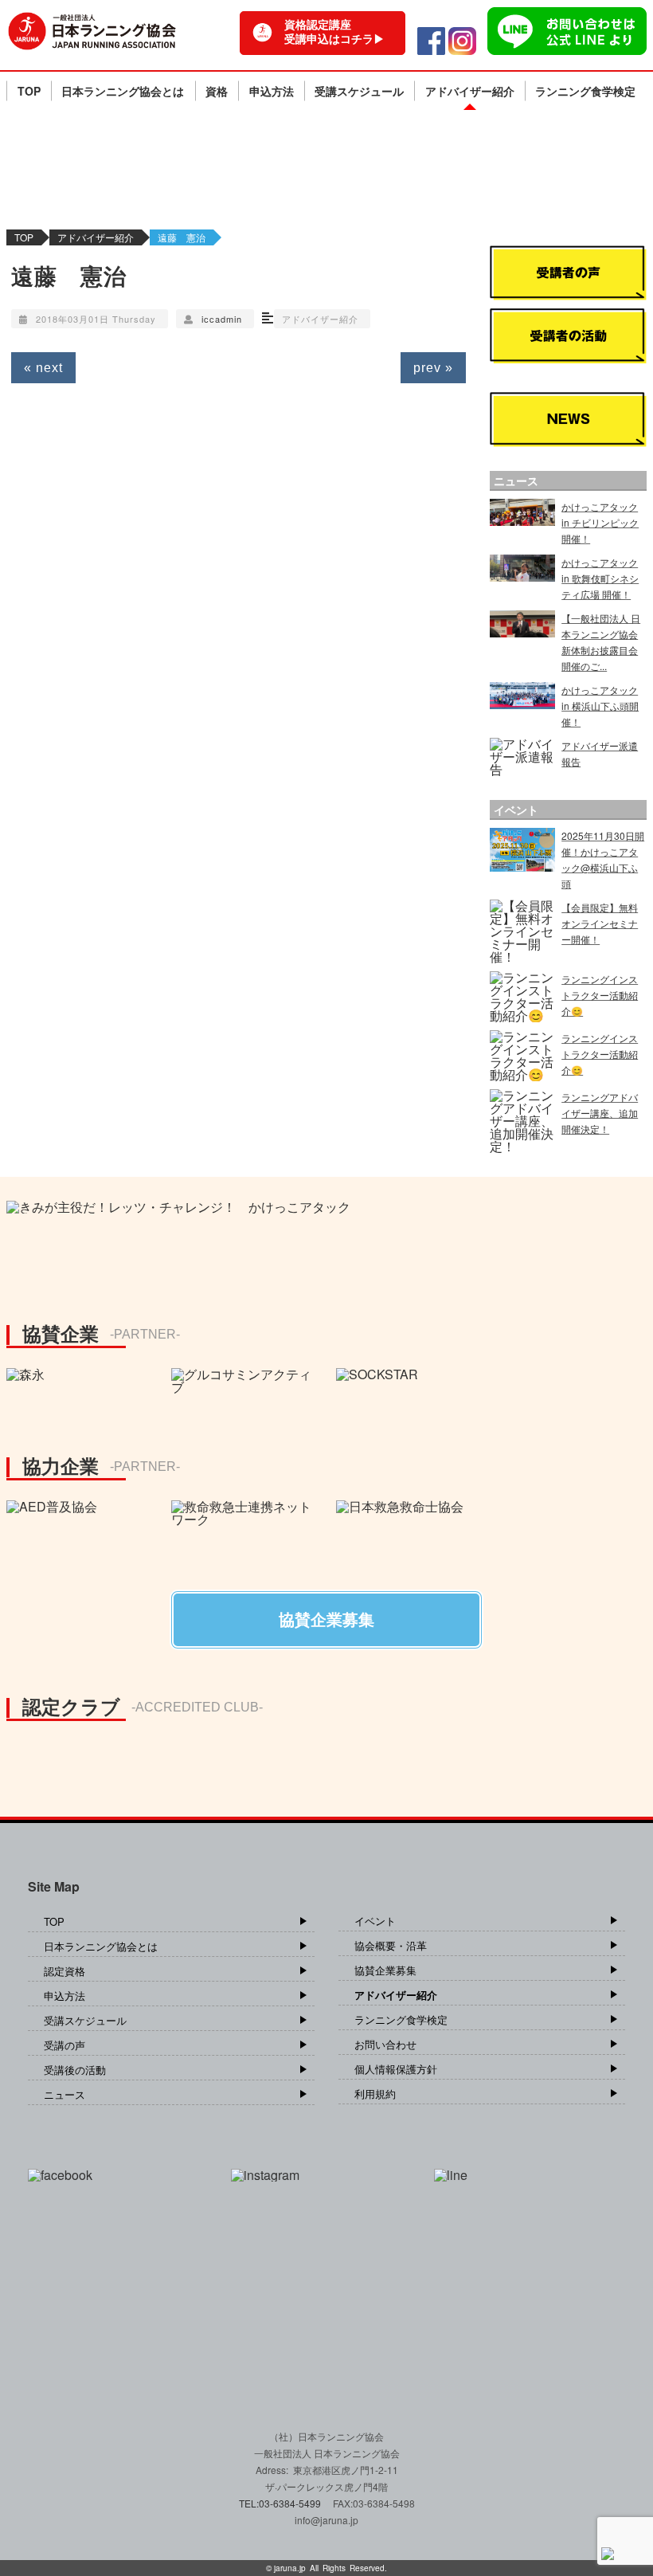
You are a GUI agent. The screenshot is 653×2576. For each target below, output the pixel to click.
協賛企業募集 (385, 1970)
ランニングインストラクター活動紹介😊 (600, 995)
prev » (433, 368)
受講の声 (65, 2045)
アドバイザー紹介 (470, 91)
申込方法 (272, 91)
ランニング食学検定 (585, 91)
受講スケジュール (359, 91)
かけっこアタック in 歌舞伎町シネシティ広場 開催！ (600, 578)
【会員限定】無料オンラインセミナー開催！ (600, 923)
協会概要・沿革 (391, 1945)
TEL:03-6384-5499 (281, 2503)
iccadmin (222, 319)
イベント (375, 1921)
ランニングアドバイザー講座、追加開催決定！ (600, 1113)
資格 (217, 91)
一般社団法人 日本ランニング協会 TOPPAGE (92, 31)
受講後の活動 (75, 2070)
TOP (29, 91)
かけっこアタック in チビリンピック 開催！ (600, 522)
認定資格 (65, 1971)
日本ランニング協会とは (123, 91)
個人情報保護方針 (396, 2069)
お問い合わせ (385, 2044)
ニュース (65, 2094)
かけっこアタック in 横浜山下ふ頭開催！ (600, 706)
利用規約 (375, 2094)
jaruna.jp (290, 2568)
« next (43, 368)
